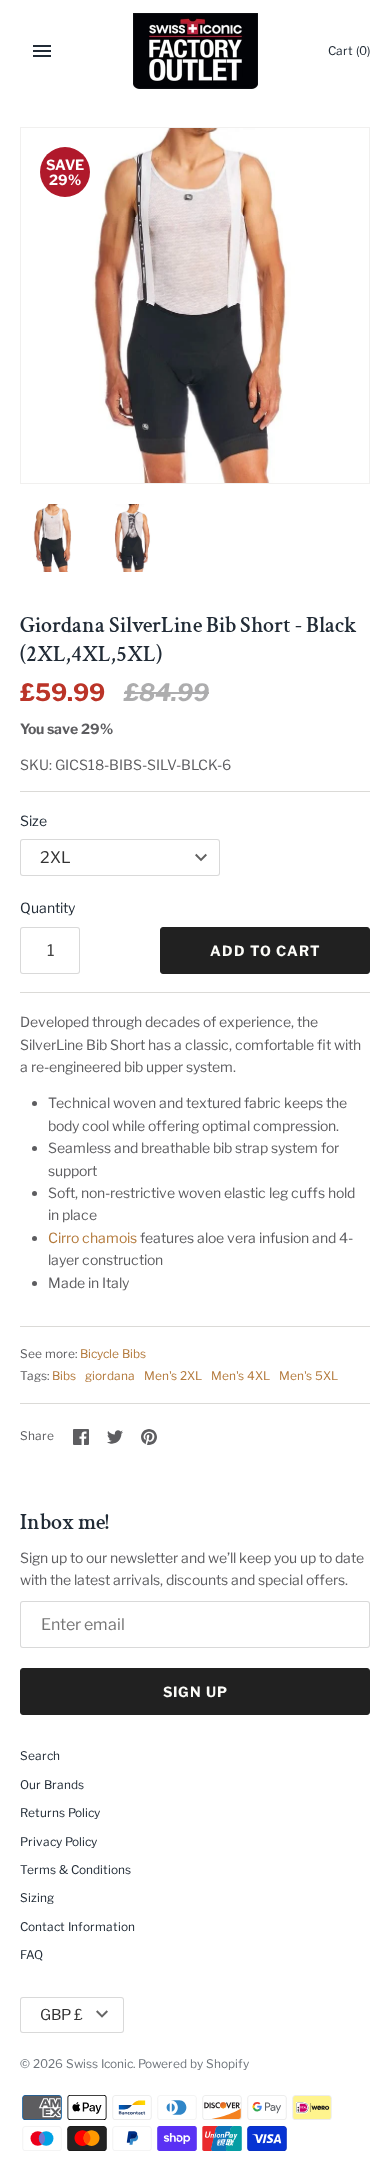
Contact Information (77, 1927)
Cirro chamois (92, 1237)
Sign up (195, 1691)
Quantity (47, 907)
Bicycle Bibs (113, 1354)
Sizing (37, 1898)
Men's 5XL (308, 1376)
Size (33, 820)
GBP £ (61, 2015)
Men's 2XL (173, 1376)
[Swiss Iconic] (195, 51)
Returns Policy (60, 1813)
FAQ (31, 1955)
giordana (110, 1376)
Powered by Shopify (193, 2064)
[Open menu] (42, 51)
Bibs (64, 1376)
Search (40, 1756)
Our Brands (52, 1785)
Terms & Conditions (75, 1870)
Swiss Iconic (99, 2064)
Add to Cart (265, 950)
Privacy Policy (58, 1842)
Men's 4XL (240, 1376)
